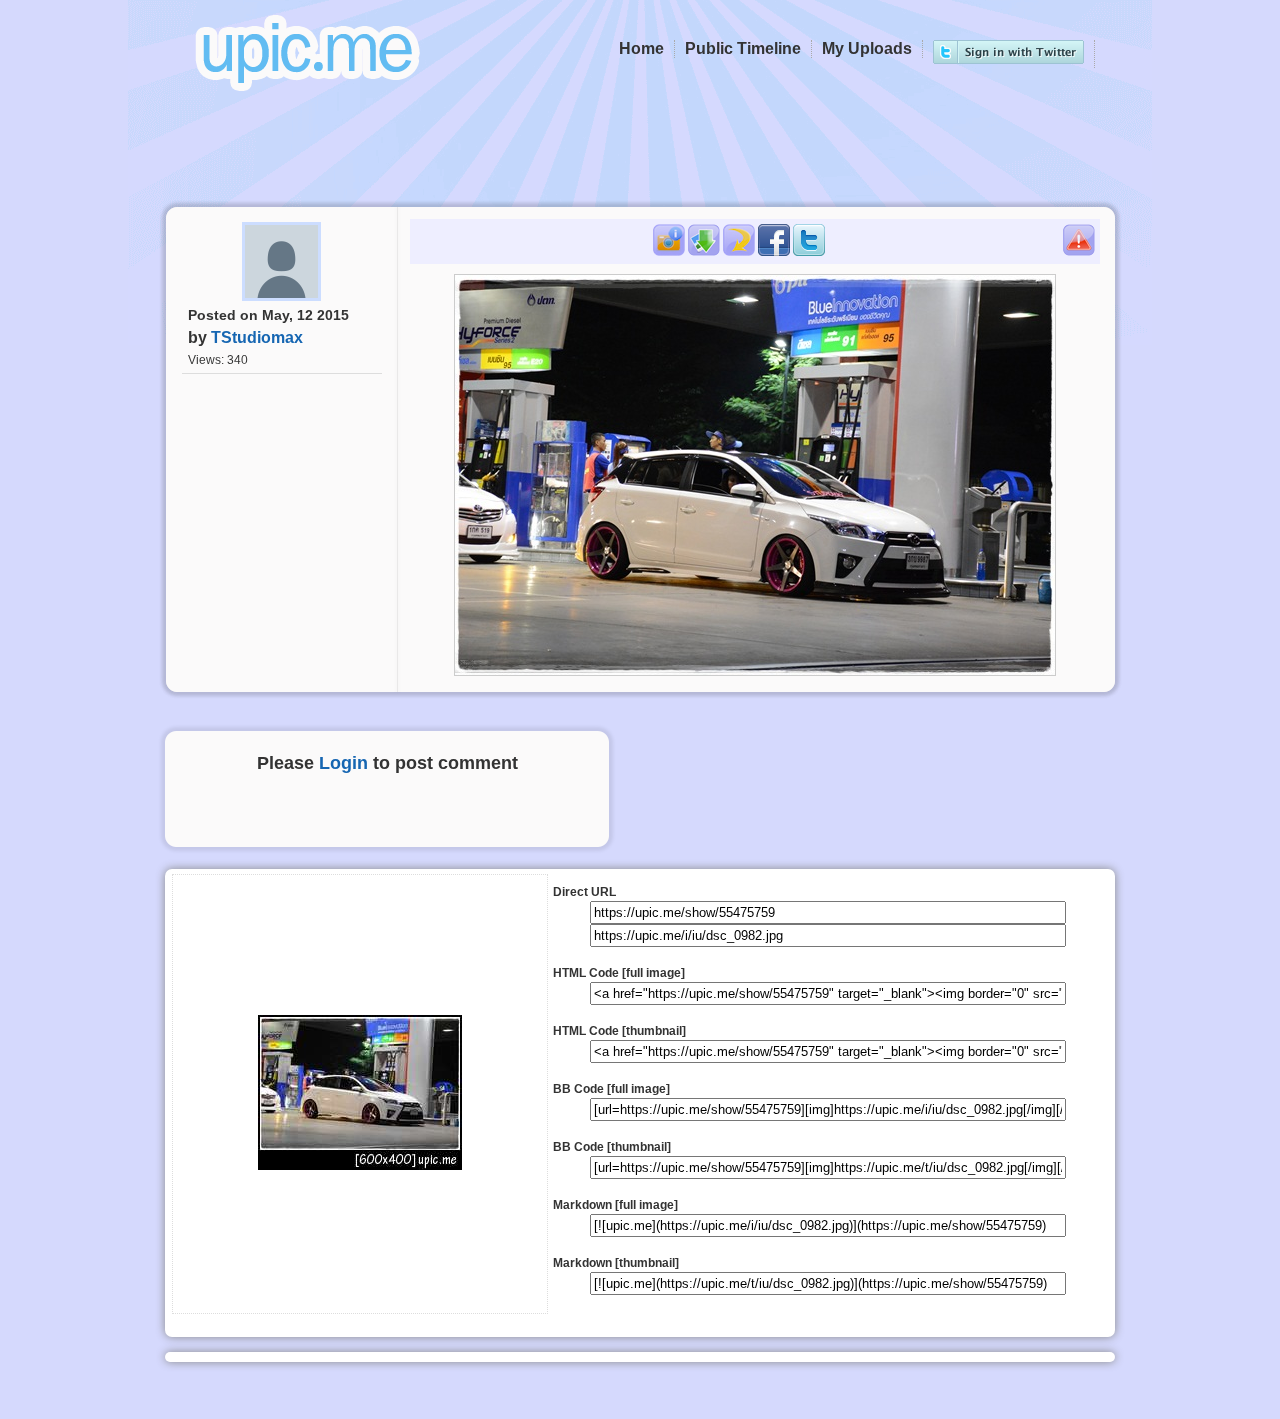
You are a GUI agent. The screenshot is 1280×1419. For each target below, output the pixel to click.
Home (641, 48)
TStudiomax (257, 337)
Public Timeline (743, 48)
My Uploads (867, 48)
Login (343, 763)
